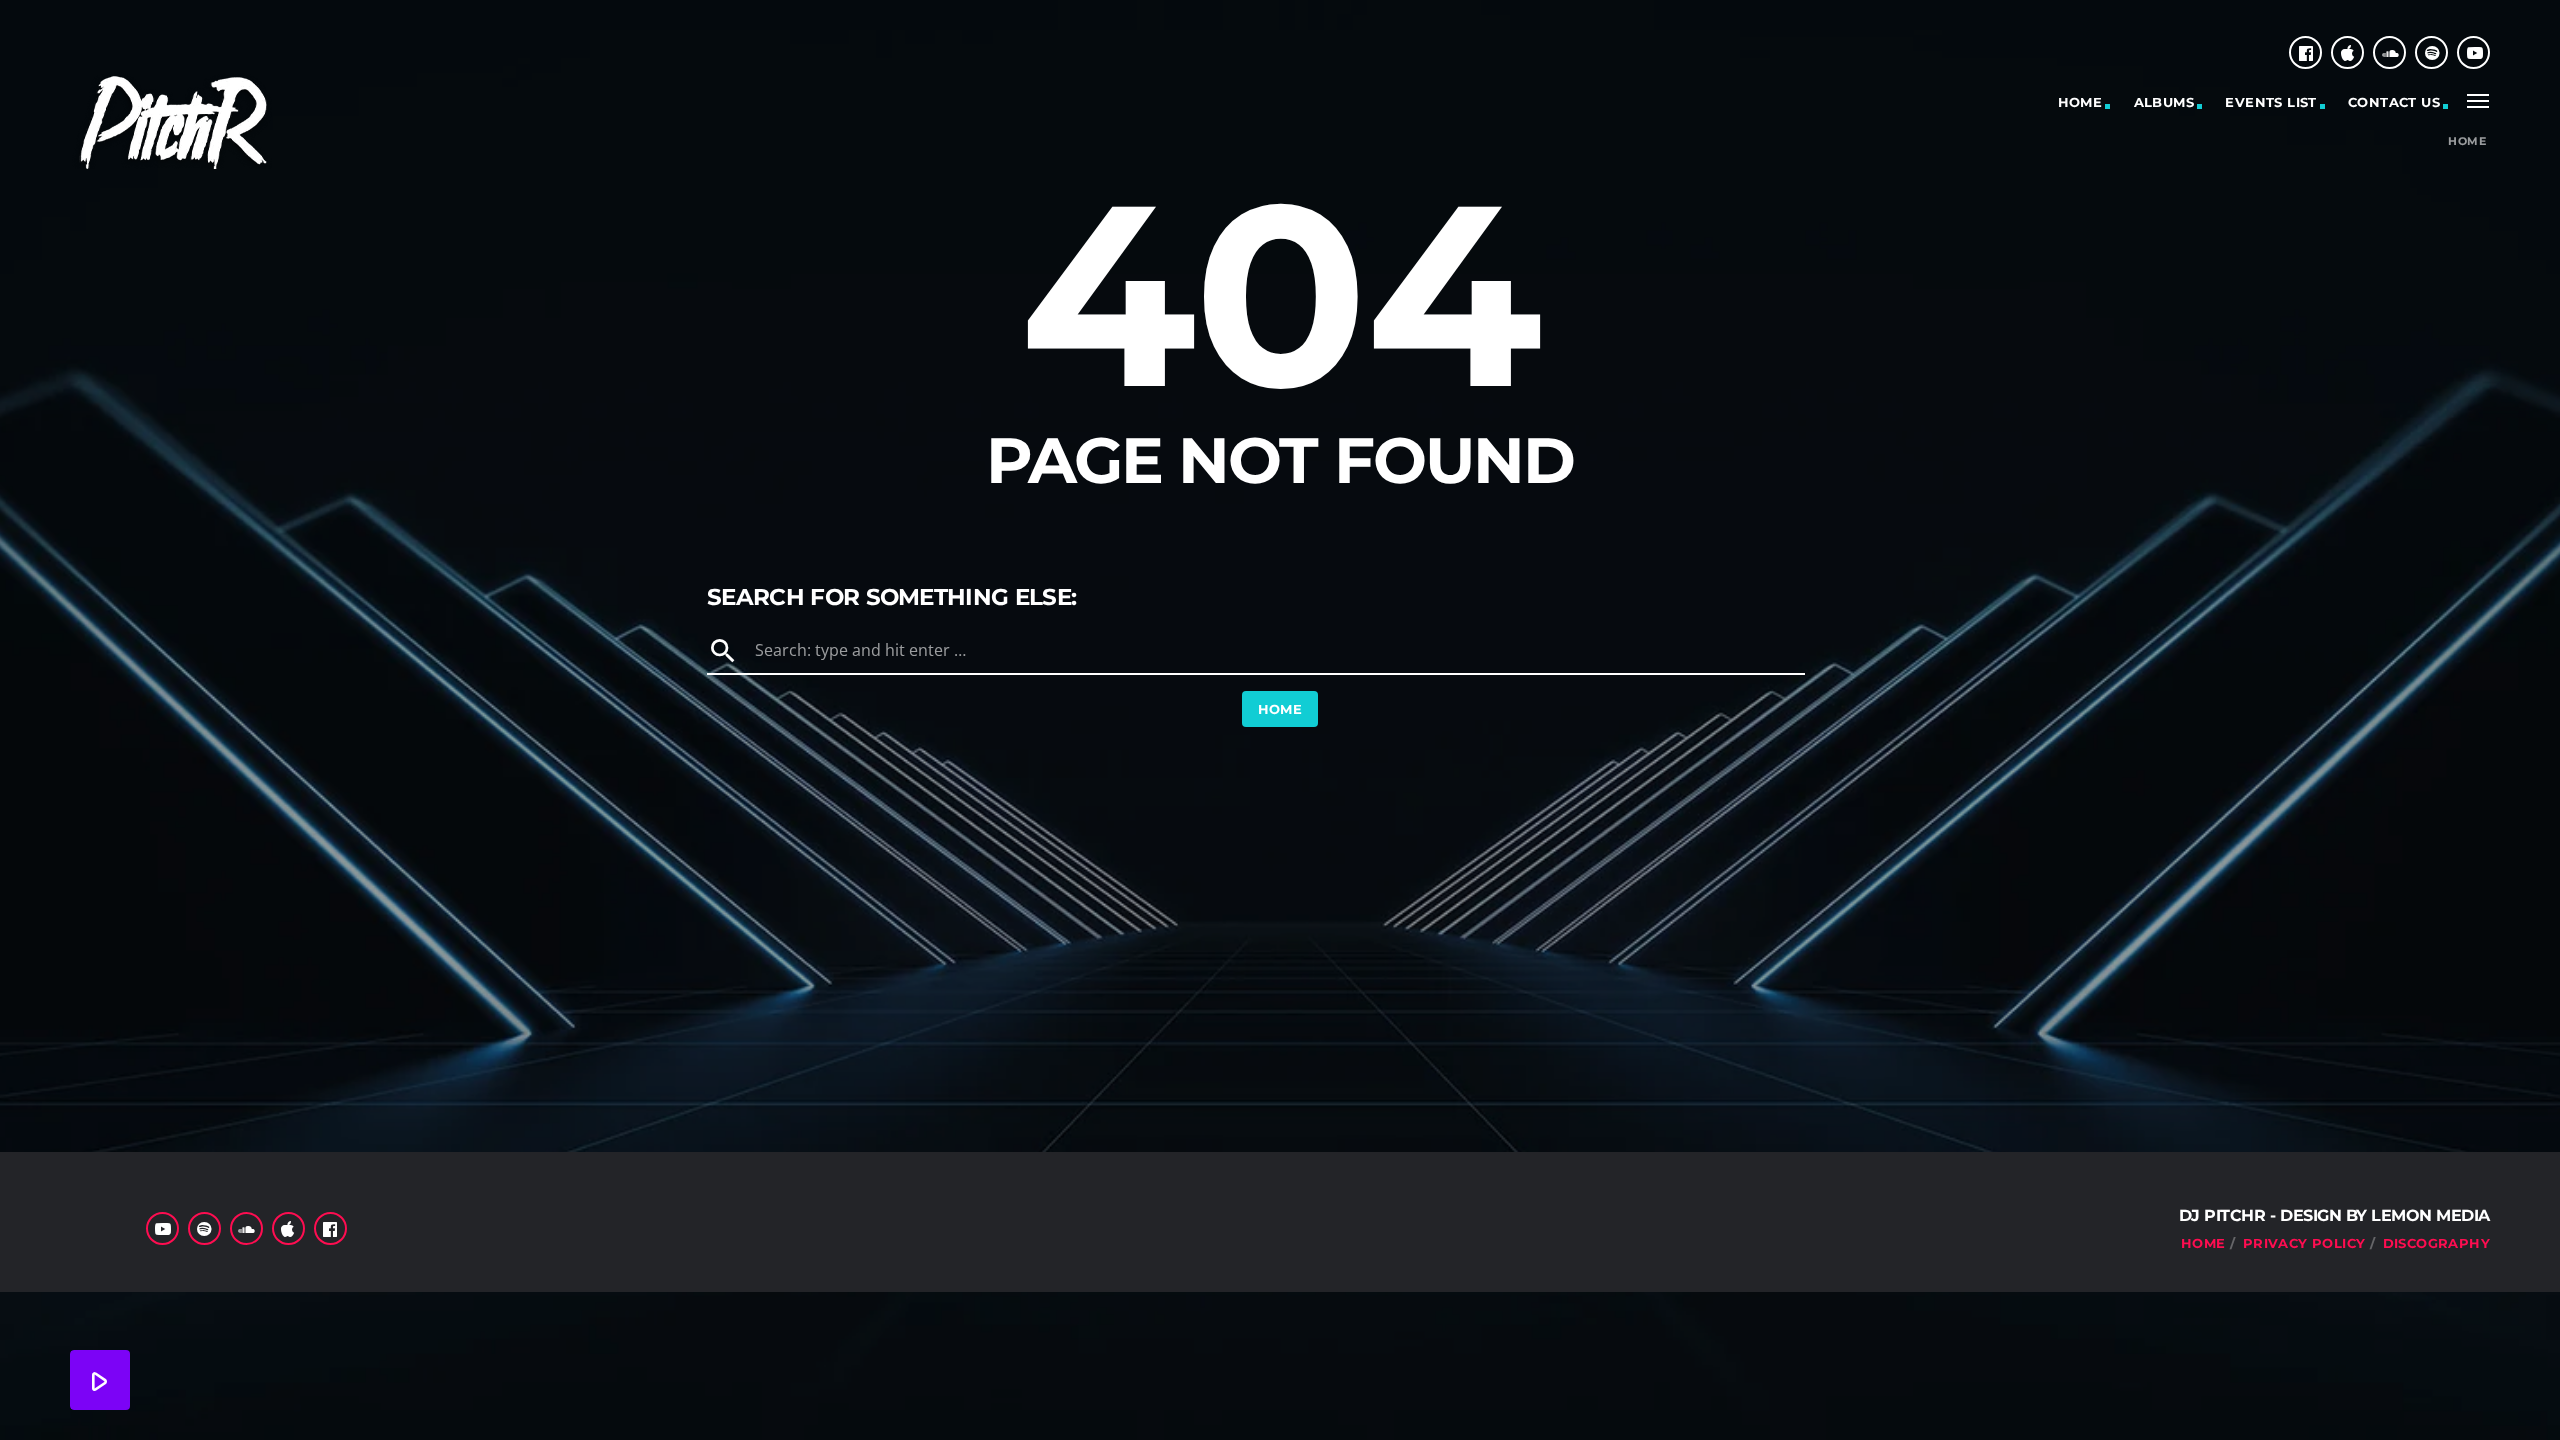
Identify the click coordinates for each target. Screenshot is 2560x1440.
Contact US (2394, 102)
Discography (2436, 1243)
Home (2080, 102)
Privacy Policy (2304, 1243)
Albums (2164, 102)
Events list (2270, 102)
